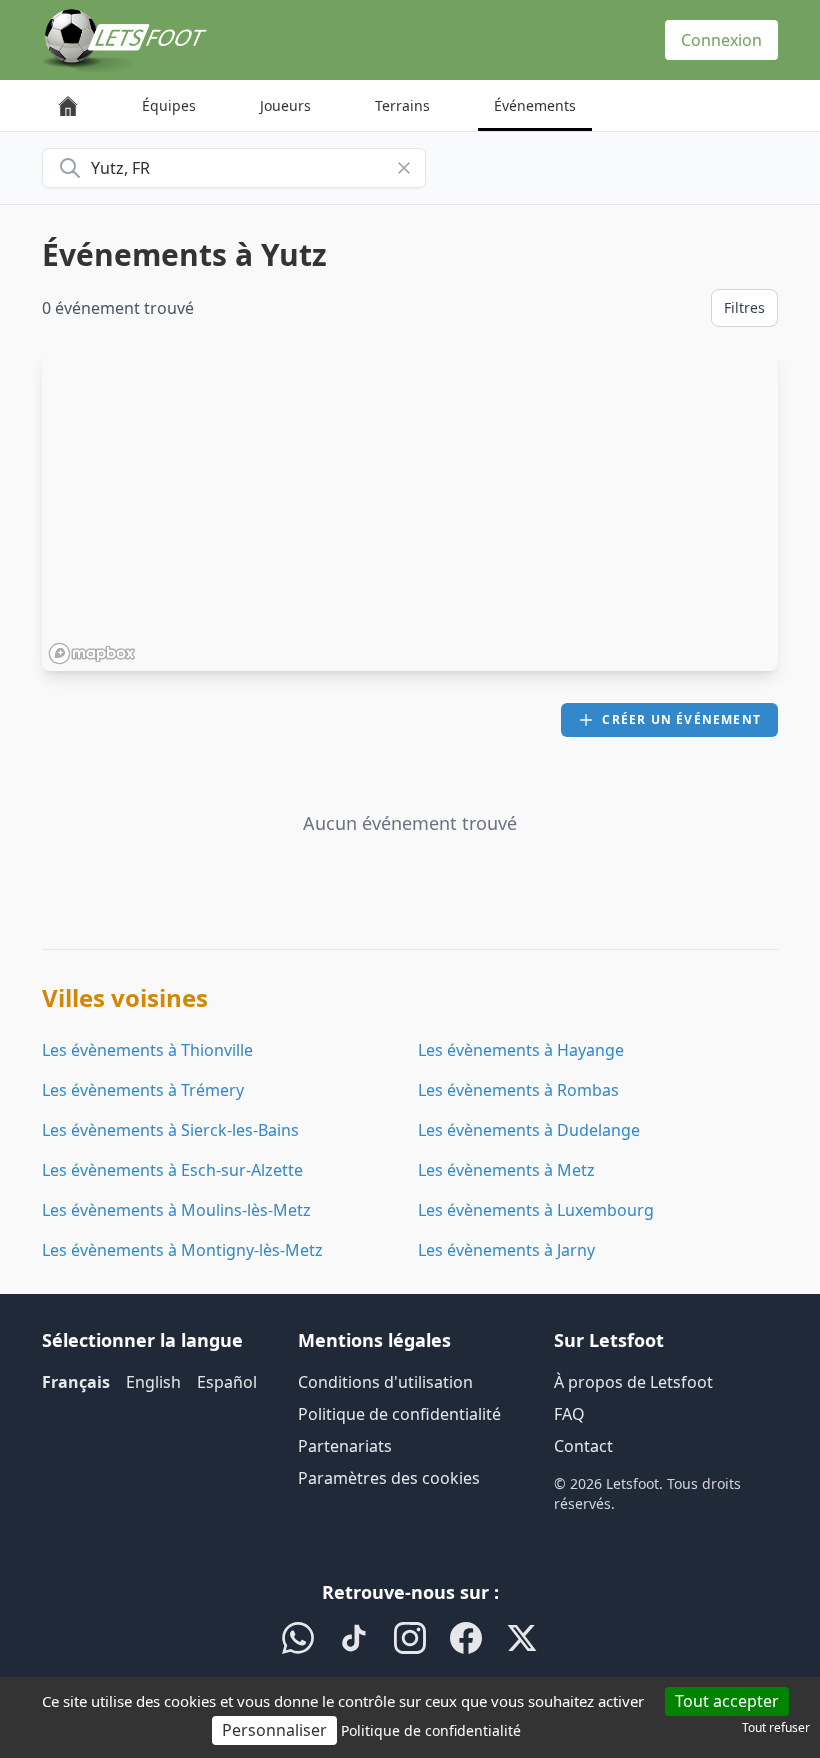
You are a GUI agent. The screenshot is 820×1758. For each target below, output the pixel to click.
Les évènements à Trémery (143, 1090)
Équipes (169, 105)
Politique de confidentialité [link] (431, 1730)
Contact (583, 1446)
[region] (410, 511)
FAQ (569, 1414)
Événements (535, 105)
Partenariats (345, 1446)
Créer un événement (681, 719)
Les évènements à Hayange (521, 1050)
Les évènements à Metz (506, 1170)
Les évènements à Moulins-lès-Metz (176, 1210)
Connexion (721, 40)
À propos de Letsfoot (633, 1382)
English (153, 1382)
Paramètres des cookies (389, 1478)
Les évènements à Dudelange (529, 1130)
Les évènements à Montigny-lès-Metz (182, 1250)
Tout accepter (727, 1701)
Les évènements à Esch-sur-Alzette (172, 1170)
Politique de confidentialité (399, 1414)
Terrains (402, 105)
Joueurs (285, 105)
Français (76, 1382)
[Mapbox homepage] (92, 653)
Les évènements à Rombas (518, 1090)
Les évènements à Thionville (147, 1050)
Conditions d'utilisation (385, 1382)
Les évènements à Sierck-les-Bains (170, 1130)
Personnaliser (274, 1730)
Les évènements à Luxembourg (536, 1210)
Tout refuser (776, 1727)
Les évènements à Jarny (506, 1250)
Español (227, 1382)
